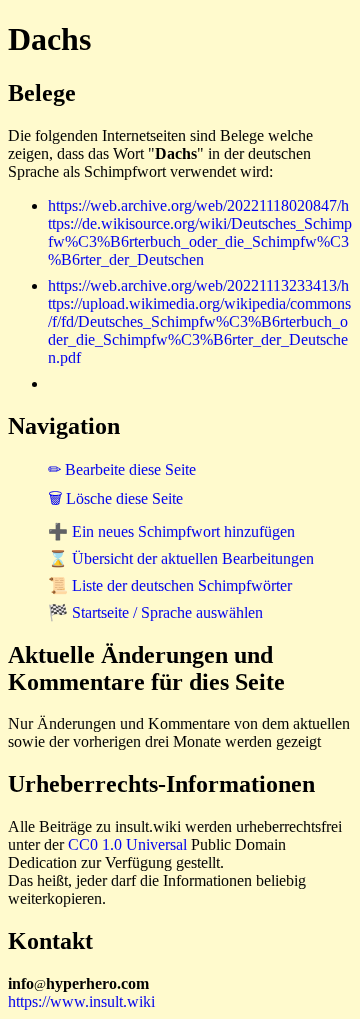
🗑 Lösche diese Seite (115, 498)
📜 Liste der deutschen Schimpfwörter (170, 585)
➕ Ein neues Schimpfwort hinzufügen (171, 531)
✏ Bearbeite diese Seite (122, 469)
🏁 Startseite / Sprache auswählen (155, 612)
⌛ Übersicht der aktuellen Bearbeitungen (181, 558)
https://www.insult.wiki (81, 1001)
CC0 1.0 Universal (127, 844)
